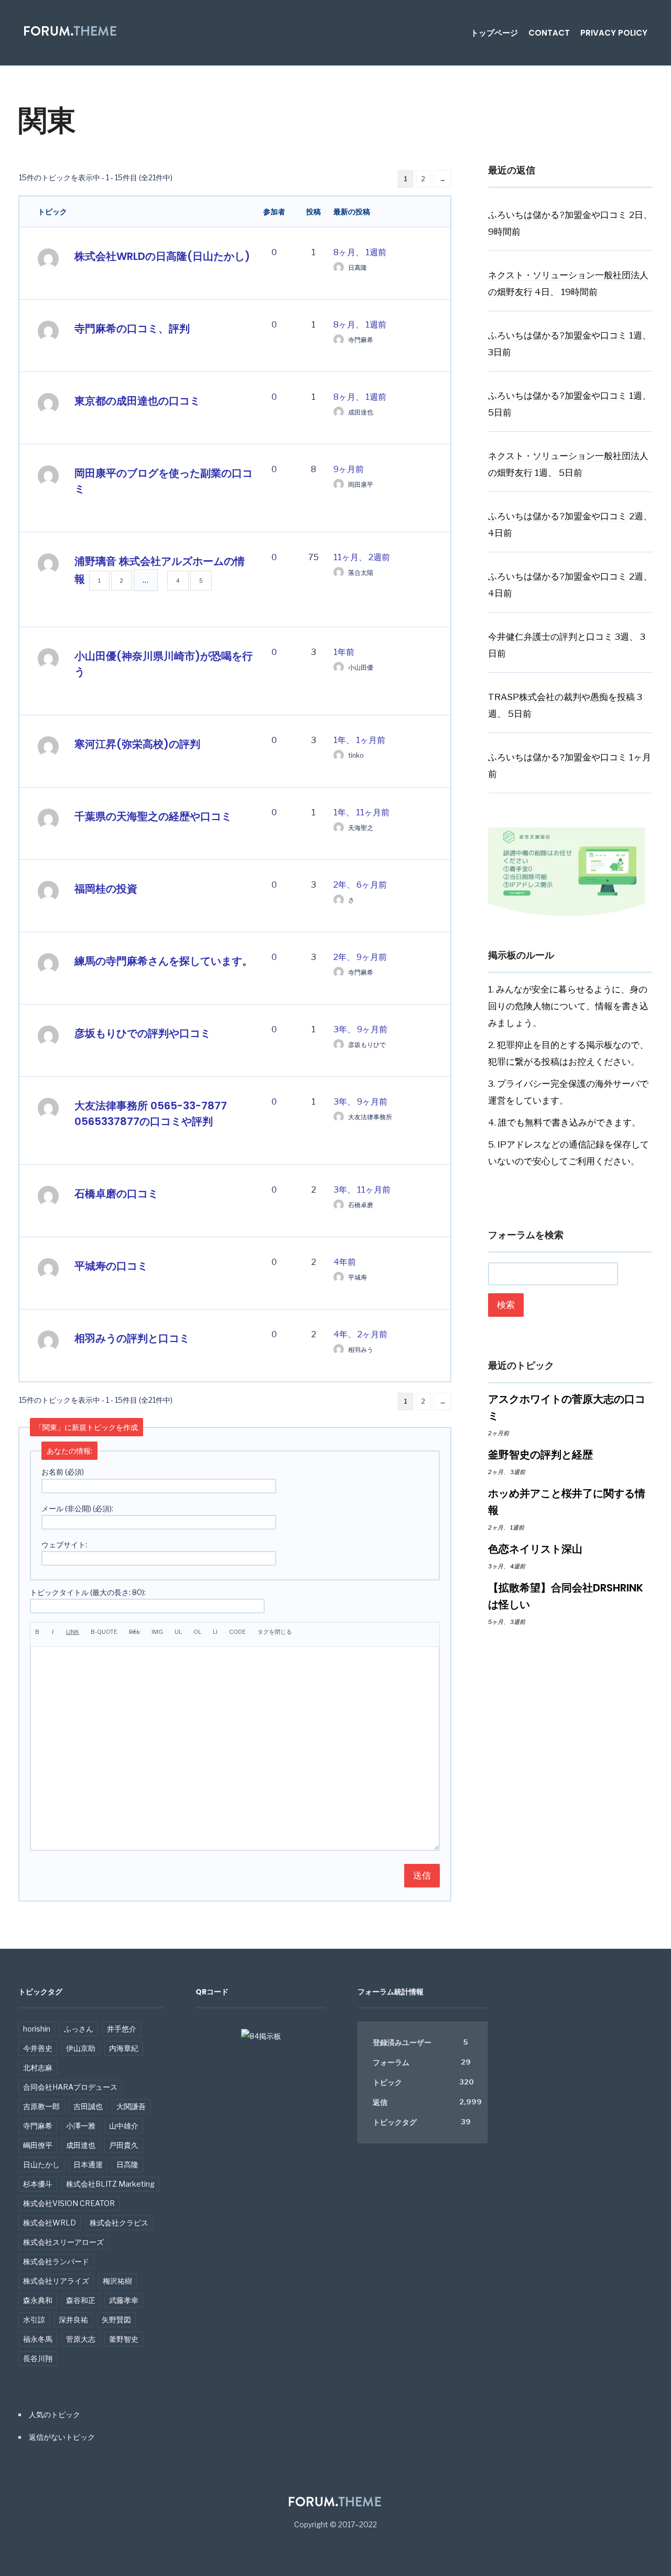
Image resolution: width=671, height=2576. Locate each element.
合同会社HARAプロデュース (70, 2087)
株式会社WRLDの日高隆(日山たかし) (162, 256)
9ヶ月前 (349, 469)
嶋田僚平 (38, 2145)
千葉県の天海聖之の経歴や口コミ (153, 816)
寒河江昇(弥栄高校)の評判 (137, 744)
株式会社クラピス (119, 2223)
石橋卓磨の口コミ (116, 1194)
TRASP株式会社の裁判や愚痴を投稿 (561, 697)
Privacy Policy (614, 33)
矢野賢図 (116, 2320)
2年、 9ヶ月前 (360, 957)
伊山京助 (81, 2048)
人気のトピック (55, 2414)
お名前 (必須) (63, 1472)
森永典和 (38, 2300)
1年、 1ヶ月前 (359, 740)
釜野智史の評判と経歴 (540, 1455)
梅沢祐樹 (117, 2281)
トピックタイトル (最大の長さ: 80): (88, 1592)
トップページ (494, 33)
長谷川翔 (38, 2358)
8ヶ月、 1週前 (360, 252)
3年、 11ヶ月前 (362, 1190)
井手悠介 (122, 2029)
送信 (422, 1875)
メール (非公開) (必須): (77, 1508)
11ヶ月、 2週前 (362, 557)
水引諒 (34, 2320)
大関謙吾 (131, 2106)
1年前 (344, 652)
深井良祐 (73, 2320)
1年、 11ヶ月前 (361, 812)
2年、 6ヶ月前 (360, 885)
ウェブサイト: (64, 1544)
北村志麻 (38, 2067)
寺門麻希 (38, 2126)
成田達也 (81, 2145)
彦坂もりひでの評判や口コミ (143, 1033)
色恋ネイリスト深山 (535, 1549)
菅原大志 (81, 2339)
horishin (37, 2029)
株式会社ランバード (56, 2261)
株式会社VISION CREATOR (69, 2203)
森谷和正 (81, 2300)
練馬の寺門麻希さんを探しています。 (164, 961)
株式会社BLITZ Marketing (110, 2184)
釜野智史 (124, 2339)
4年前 (345, 1262)
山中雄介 (124, 2126)
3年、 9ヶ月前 (360, 1029)
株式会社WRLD (50, 2223)
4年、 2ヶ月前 (360, 1334)
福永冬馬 (38, 2339)
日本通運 (88, 2164)
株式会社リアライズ (56, 2281)
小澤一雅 (81, 2126)
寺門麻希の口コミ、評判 (132, 329)
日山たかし (41, 2164)
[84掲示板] (261, 2041)
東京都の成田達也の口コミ (137, 401)
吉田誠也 (88, 2106)
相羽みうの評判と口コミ (132, 1338)
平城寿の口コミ (111, 1266)
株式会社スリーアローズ (63, 2242)
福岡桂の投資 (106, 889)
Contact (549, 33)
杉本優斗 (38, 2184)
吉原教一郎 (41, 2106)
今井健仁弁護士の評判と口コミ (550, 637)
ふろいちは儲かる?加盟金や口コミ (558, 215)
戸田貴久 (124, 2145)
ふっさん (79, 2029)
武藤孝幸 (124, 2300)
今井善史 (38, 2048)
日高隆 (127, 2164)
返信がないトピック (62, 2437)
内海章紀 (124, 2048)
